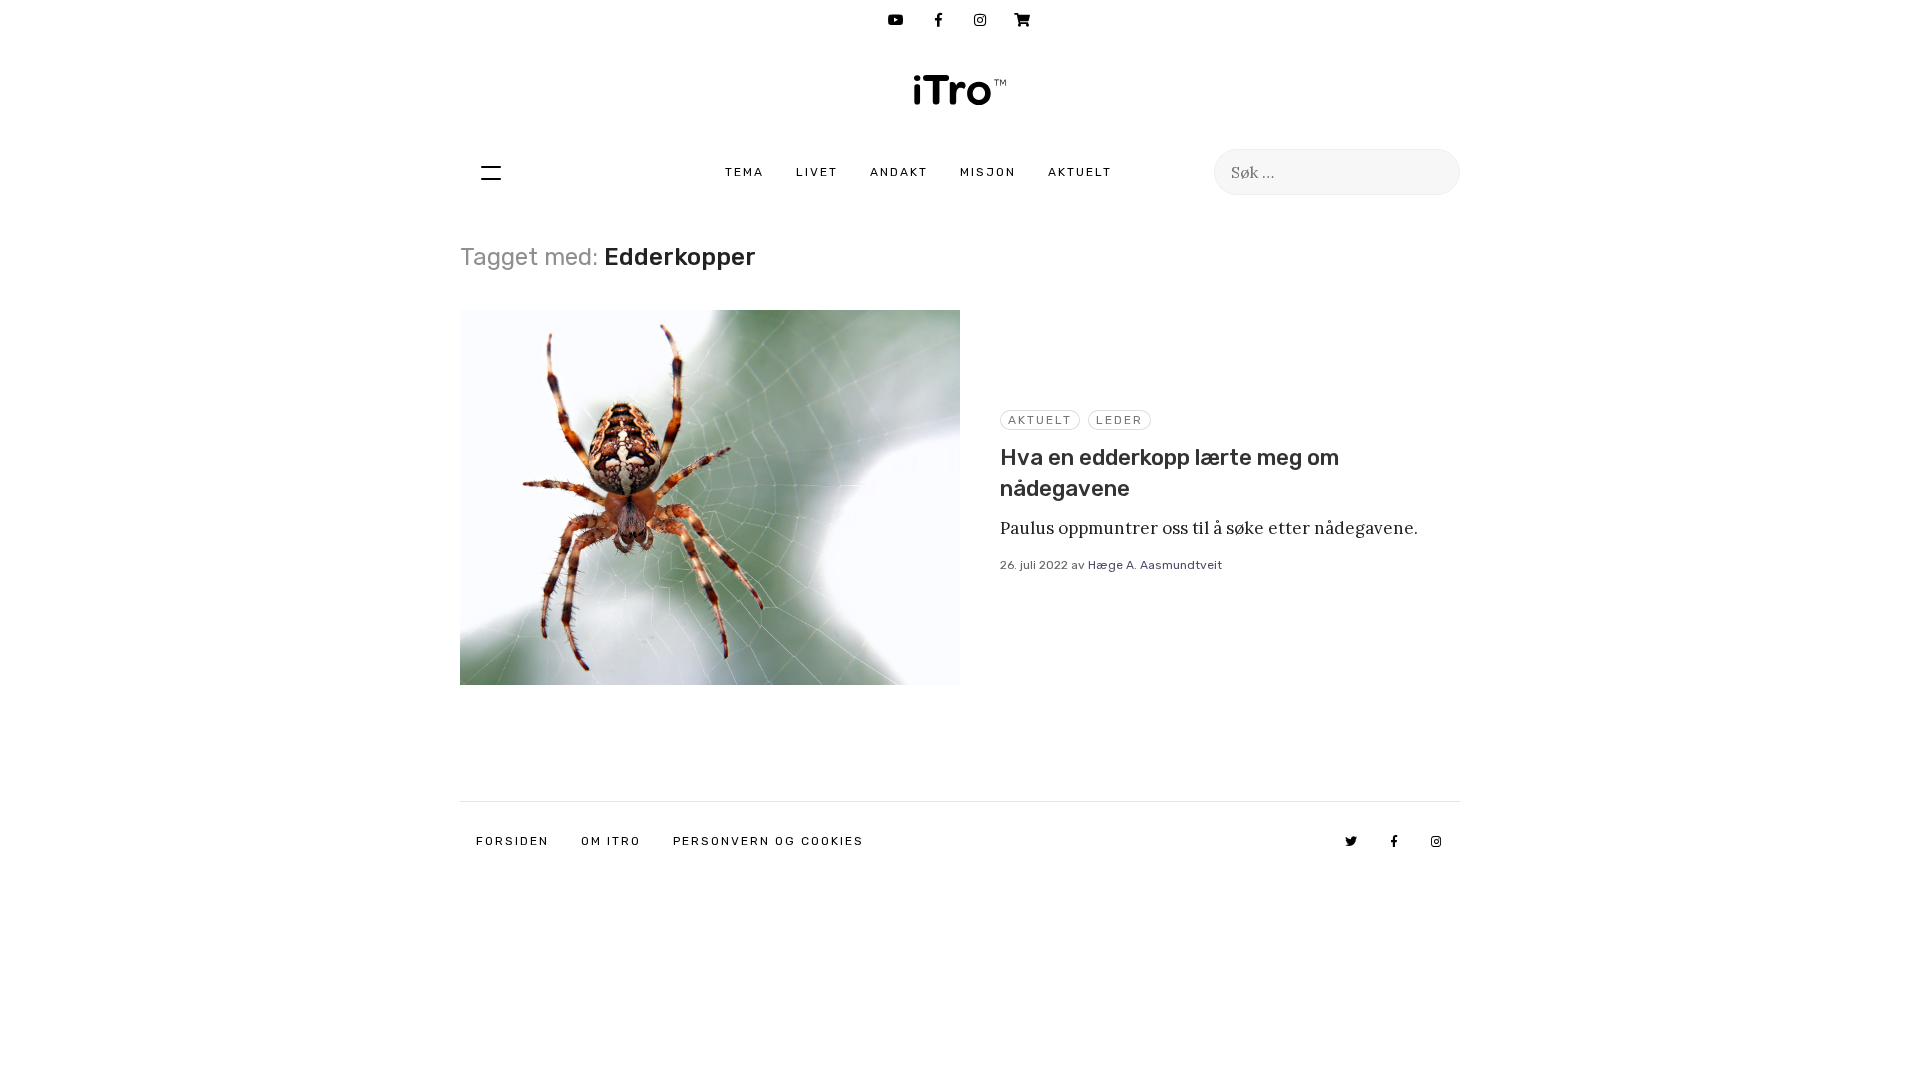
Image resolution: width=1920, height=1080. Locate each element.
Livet (817, 172)
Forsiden (512, 841)
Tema (744, 172)
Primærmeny (491, 172)
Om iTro (611, 841)
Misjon (988, 172)
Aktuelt (1080, 172)
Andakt (899, 172)
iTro (960, 90)
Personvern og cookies (768, 841)
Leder (1119, 420)
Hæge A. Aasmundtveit (1155, 565)
